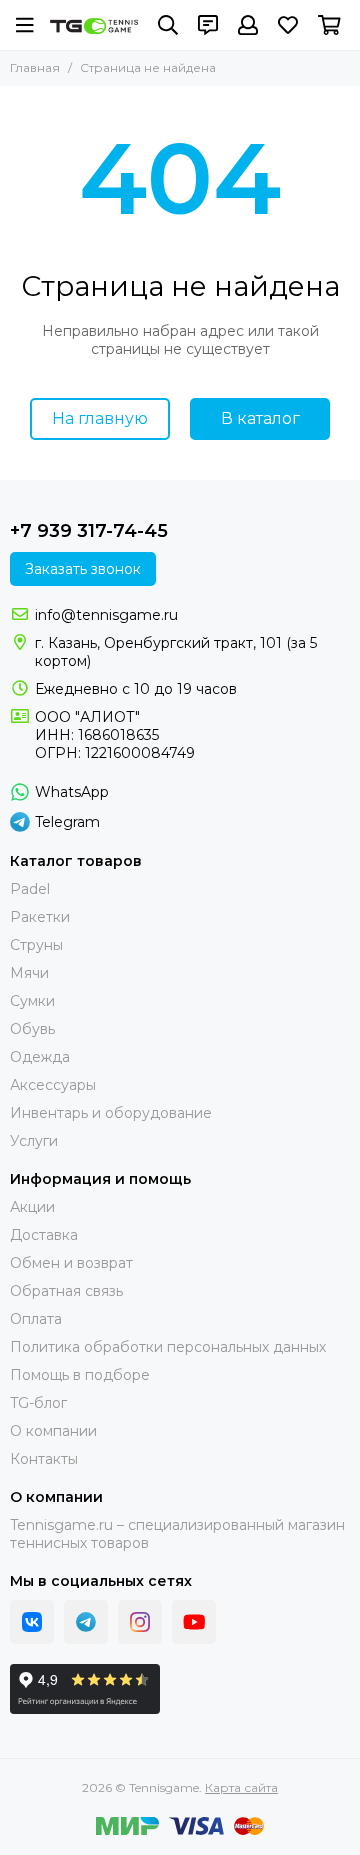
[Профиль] (248, 25)
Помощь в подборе (80, 1375)
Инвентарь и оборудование (111, 1113)
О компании (53, 1431)
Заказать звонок (83, 569)
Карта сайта (241, 1787)
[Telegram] (86, 1622)
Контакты (44, 1459)
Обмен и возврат (71, 1263)
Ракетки (40, 917)
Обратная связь (66, 1291)
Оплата (36, 1319)
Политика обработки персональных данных (168, 1347)
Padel (30, 889)
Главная (35, 67)
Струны (36, 945)
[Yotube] (194, 1622)
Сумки (32, 1001)
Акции (32, 1207)
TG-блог (38, 1403)
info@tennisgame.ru (106, 615)
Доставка (44, 1235)
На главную (100, 418)
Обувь (32, 1029)
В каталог (260, 418)
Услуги (34, 1141)
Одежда (40, 1057)
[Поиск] (168, 25)
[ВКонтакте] (32, 1622)
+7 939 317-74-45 (89, 531)
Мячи (29, 973)
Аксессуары (53, 1085)
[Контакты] (208, 25)
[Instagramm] (140, 1622)
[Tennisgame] (94, 26)
